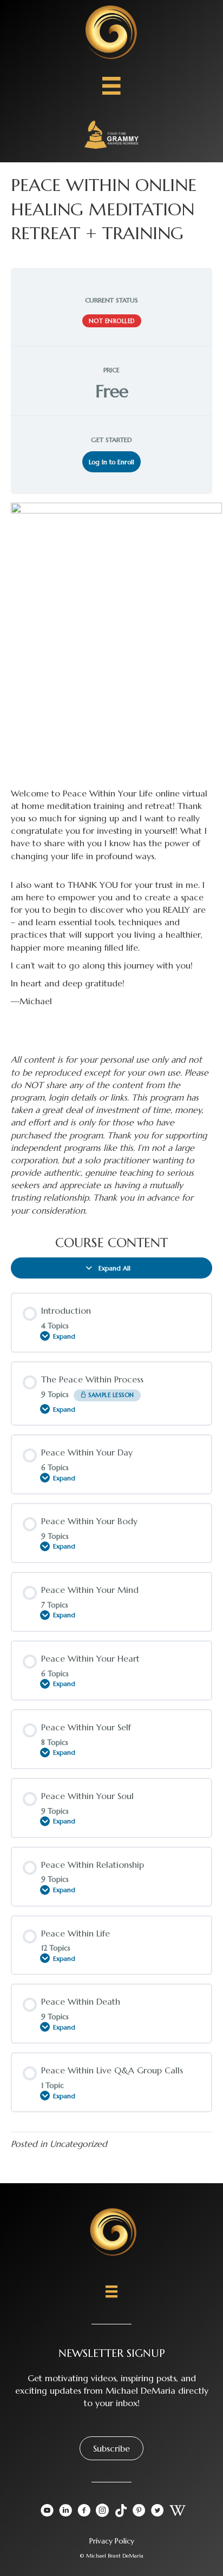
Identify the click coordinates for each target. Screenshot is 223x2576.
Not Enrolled (112, 321)
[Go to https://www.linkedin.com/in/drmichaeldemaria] (65, 2512)
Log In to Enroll (111, 462)
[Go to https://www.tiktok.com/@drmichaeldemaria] (121, 2511)
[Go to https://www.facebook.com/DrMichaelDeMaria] (84, 2512)
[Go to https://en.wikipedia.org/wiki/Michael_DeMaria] (176, 2511)
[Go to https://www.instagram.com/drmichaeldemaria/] (102, 2512)
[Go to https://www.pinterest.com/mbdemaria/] (139, 2512)
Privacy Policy (112, 2541)
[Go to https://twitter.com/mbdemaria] (158, 2512)
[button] (111, 2448)
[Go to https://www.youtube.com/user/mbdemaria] (47, 2512)
